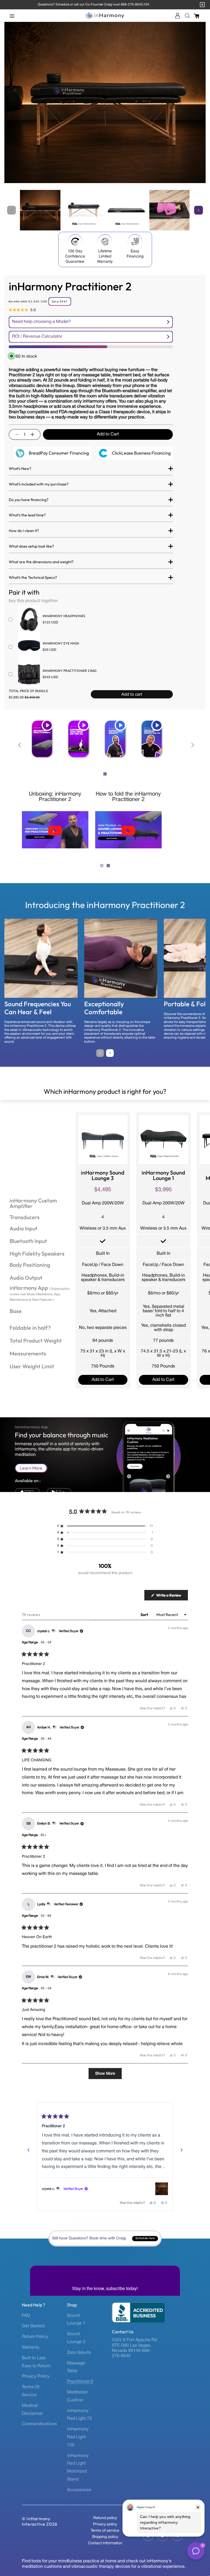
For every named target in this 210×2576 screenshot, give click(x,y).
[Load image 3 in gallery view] (126, 210)
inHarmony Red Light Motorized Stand (78, 2468)
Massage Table (76, 2367)
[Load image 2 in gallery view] (83, 210)
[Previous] (28, 2150)
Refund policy (105, 2518)
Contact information (105, 2543)
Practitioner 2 (80, 2382)
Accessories (79, 2490)
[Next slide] (192, 745)
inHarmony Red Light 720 (78, 2437)
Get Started (33, 2326)
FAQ (26, 2316)
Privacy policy (105, 2524)
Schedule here (145, 2239)
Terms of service (105, 2531)
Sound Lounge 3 (76, 2338)
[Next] (182, 2150)
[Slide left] (11, 210)
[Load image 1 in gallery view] (40, 210)
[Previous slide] (20, 745)
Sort (145, 1615)
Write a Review (172, 1597)
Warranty (31, 2347)
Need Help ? (33, 2305)
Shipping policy (105, 2537)
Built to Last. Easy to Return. (37, 2362)
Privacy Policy (36, 2376)
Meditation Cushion (78, 2396)
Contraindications (39, 2424)
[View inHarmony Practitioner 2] (162, 2189)
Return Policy (35, 2337)
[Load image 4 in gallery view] (170, 210)
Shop (72, 2305)
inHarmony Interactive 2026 (40, 2521)
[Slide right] (199, 210)
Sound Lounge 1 (76, 2320)
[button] (14, 16)
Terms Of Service (31, 2391)
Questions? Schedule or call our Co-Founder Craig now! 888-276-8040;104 (94, 5)
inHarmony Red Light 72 (79, 2415)
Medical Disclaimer (32, 2410)
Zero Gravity (79, 2353)
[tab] (105, 774)
